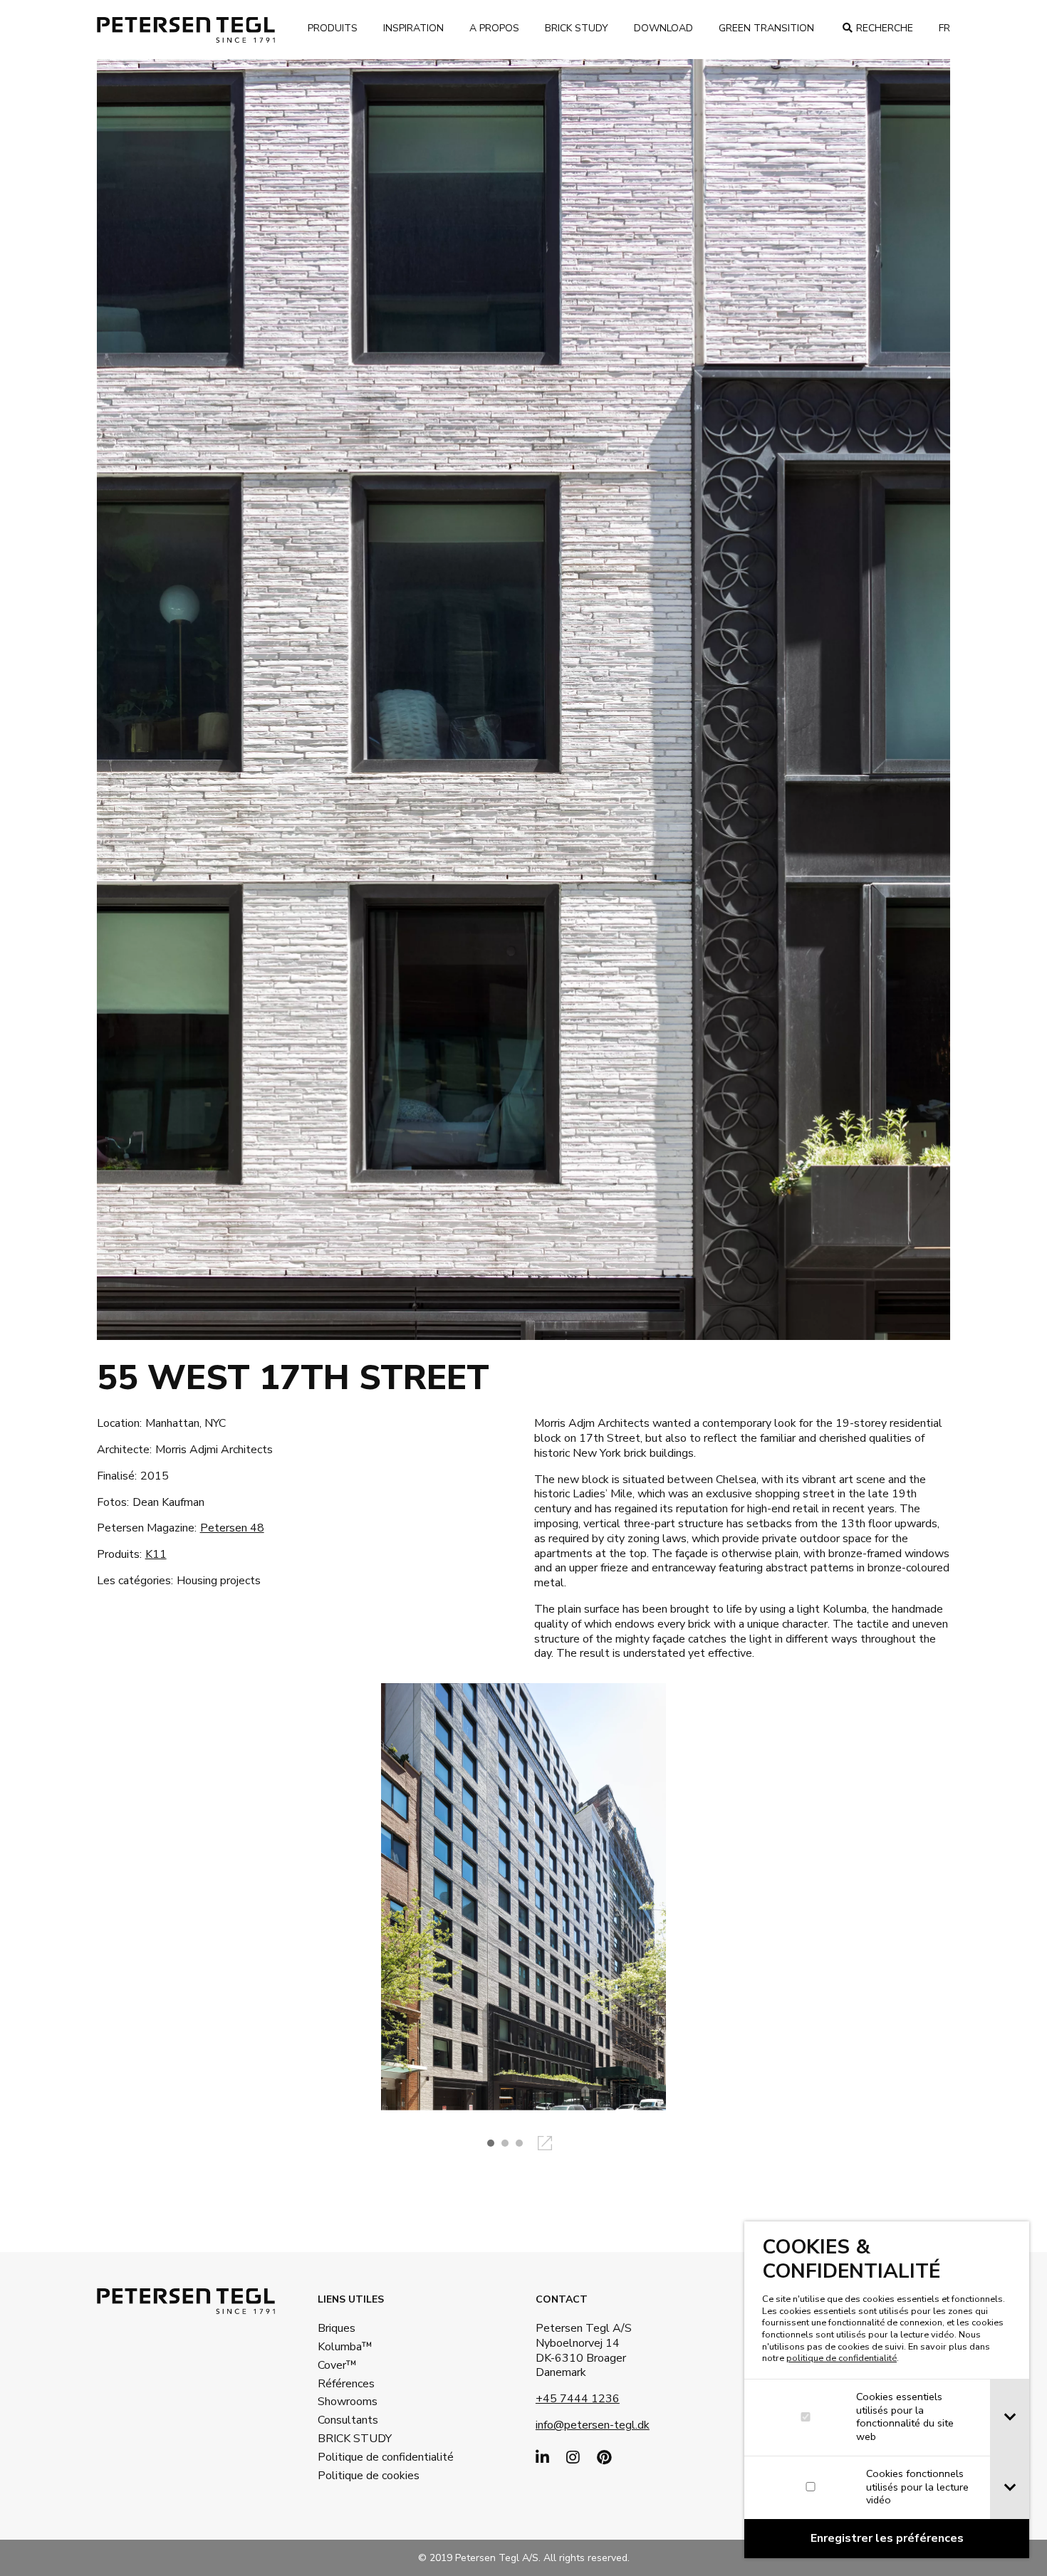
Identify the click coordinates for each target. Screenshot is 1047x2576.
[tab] (1010, 2418)
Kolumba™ (345, 2347)
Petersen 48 (232, 1528)
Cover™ (337, 2365)
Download (663, 28)
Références (346, 2384)
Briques (337, 2328)
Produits (333, 28)
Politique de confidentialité (364, 2457)
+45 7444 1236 (578, 2399)
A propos (494, 28)
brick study (577, 28)
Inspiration (413, 28)
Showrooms (348, 2402)
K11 (156, 1554)
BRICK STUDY (355, 2439)
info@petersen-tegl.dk (593, 2425)
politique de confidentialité (842, 2358)
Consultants (348, 2420)
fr (944, 28)
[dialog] (887, 2390)
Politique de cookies (364, 2476)
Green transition (766, 28)
